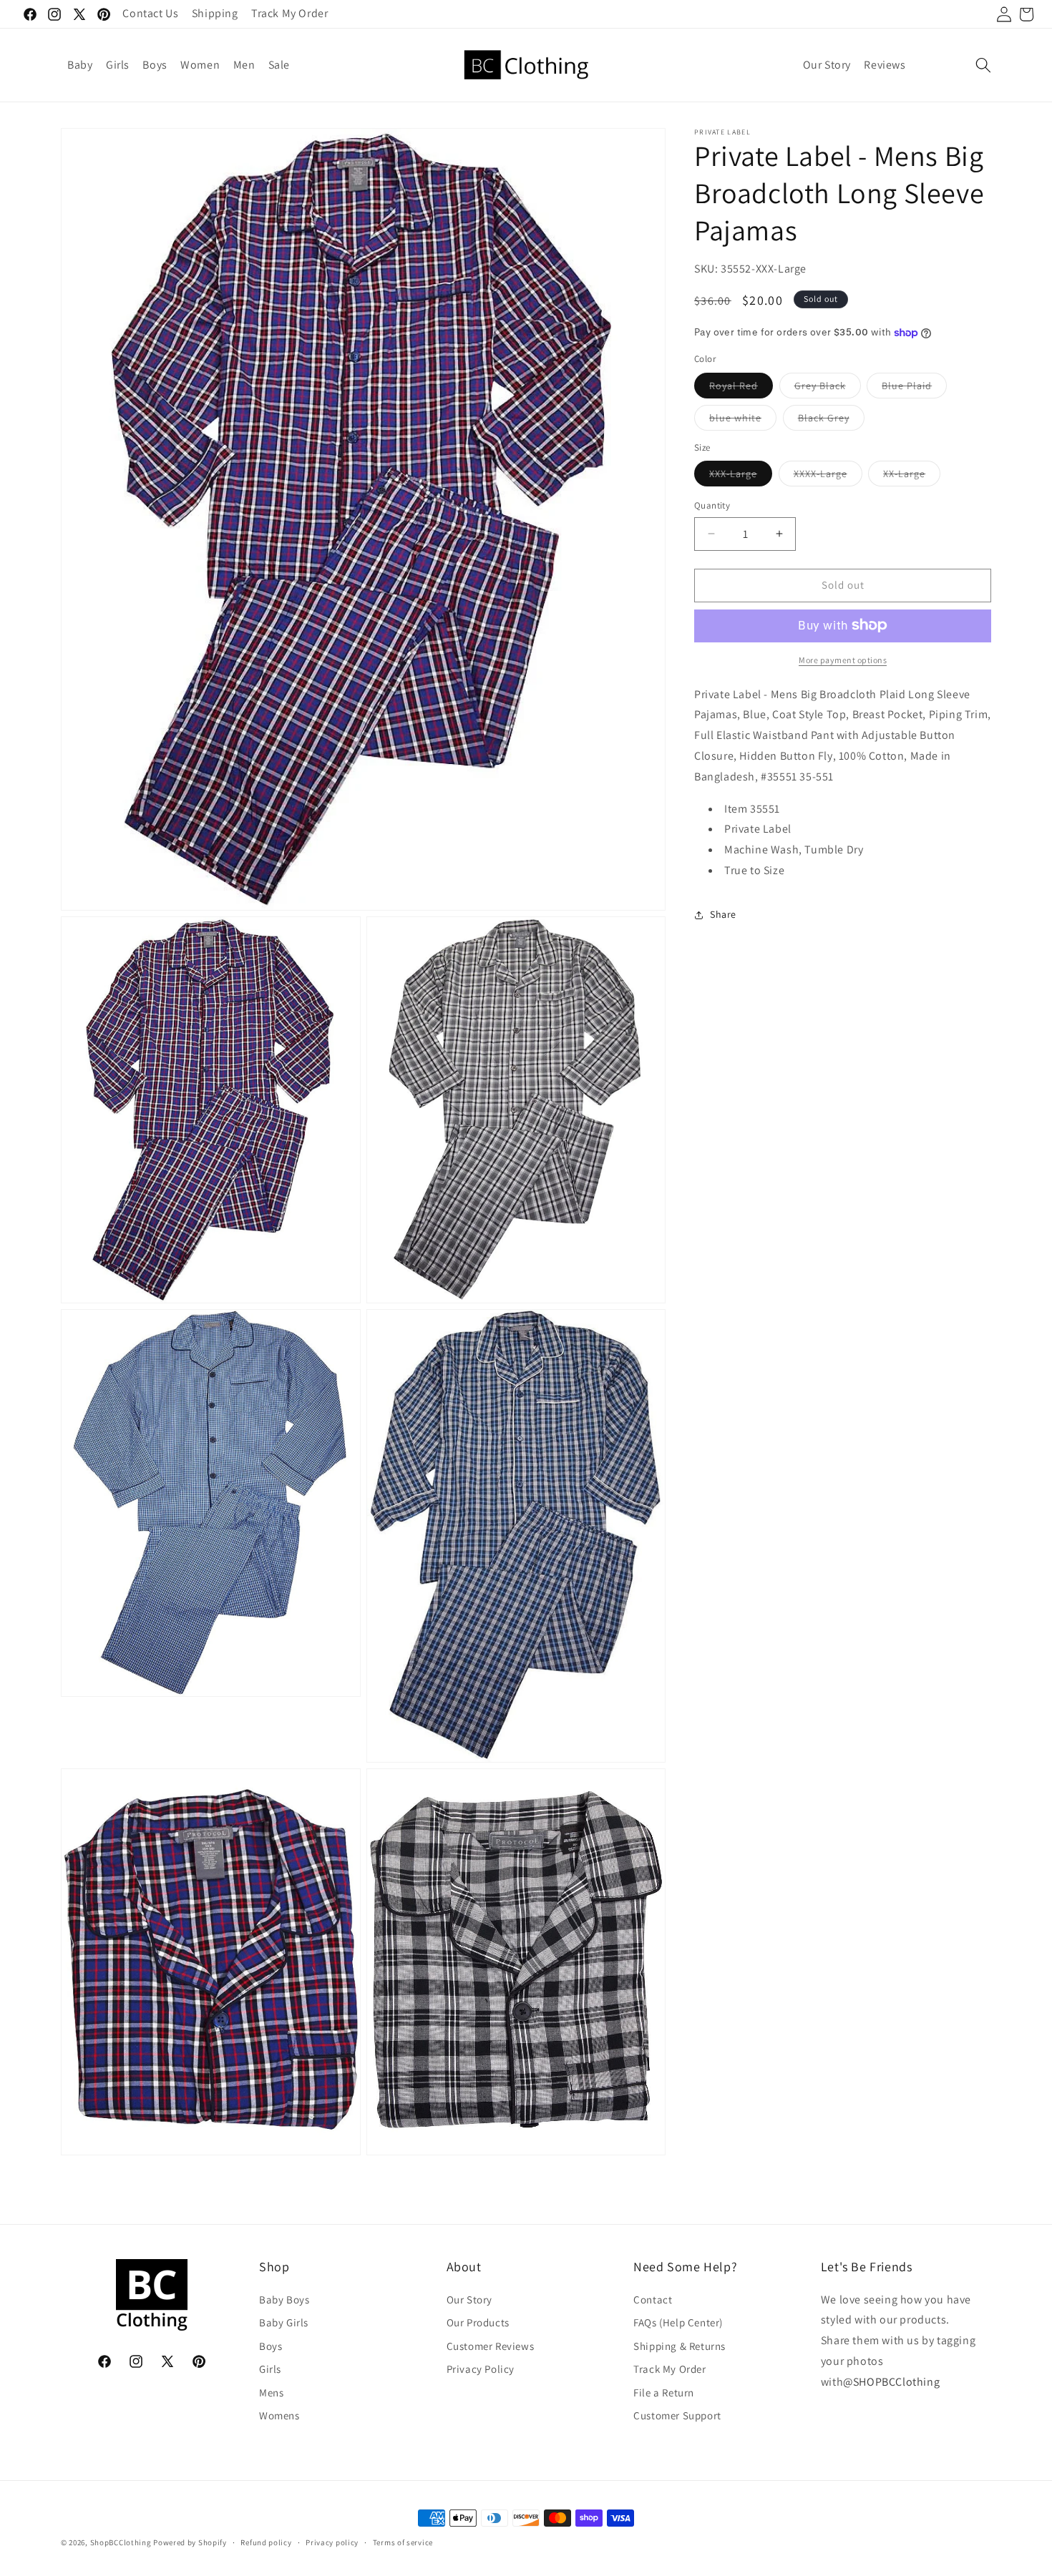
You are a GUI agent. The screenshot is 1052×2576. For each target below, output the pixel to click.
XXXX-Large (828, 476)
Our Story (469, 2300)
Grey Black (828, 388)
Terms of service (403, 2542)
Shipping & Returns (680, 2346)
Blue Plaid (914, 388)
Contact (653, 2300)
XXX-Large (741, 476)
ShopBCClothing (121, 2543)
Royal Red (741, 388)
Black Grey (831, 420)
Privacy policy (332, 2542)
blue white (743, 420)
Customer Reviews (491, 2346)
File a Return (664, 2393)
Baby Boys (284, 2300)
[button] (983, 65)
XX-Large (912, 476)
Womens (279, 2416)
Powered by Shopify (190, 2543)
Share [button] (723, 914)
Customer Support (677, 2416)
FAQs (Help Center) (678, 2323)
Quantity (712, 505)
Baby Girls (284, 2323)
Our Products (478, 2323)
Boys (271, 2346)
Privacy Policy (481, 2370)
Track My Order (669, 2370)
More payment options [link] (843, 659)
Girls (270, 2370)
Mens (271, 2393)
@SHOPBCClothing (891, 2382)
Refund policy (266, 2542)
